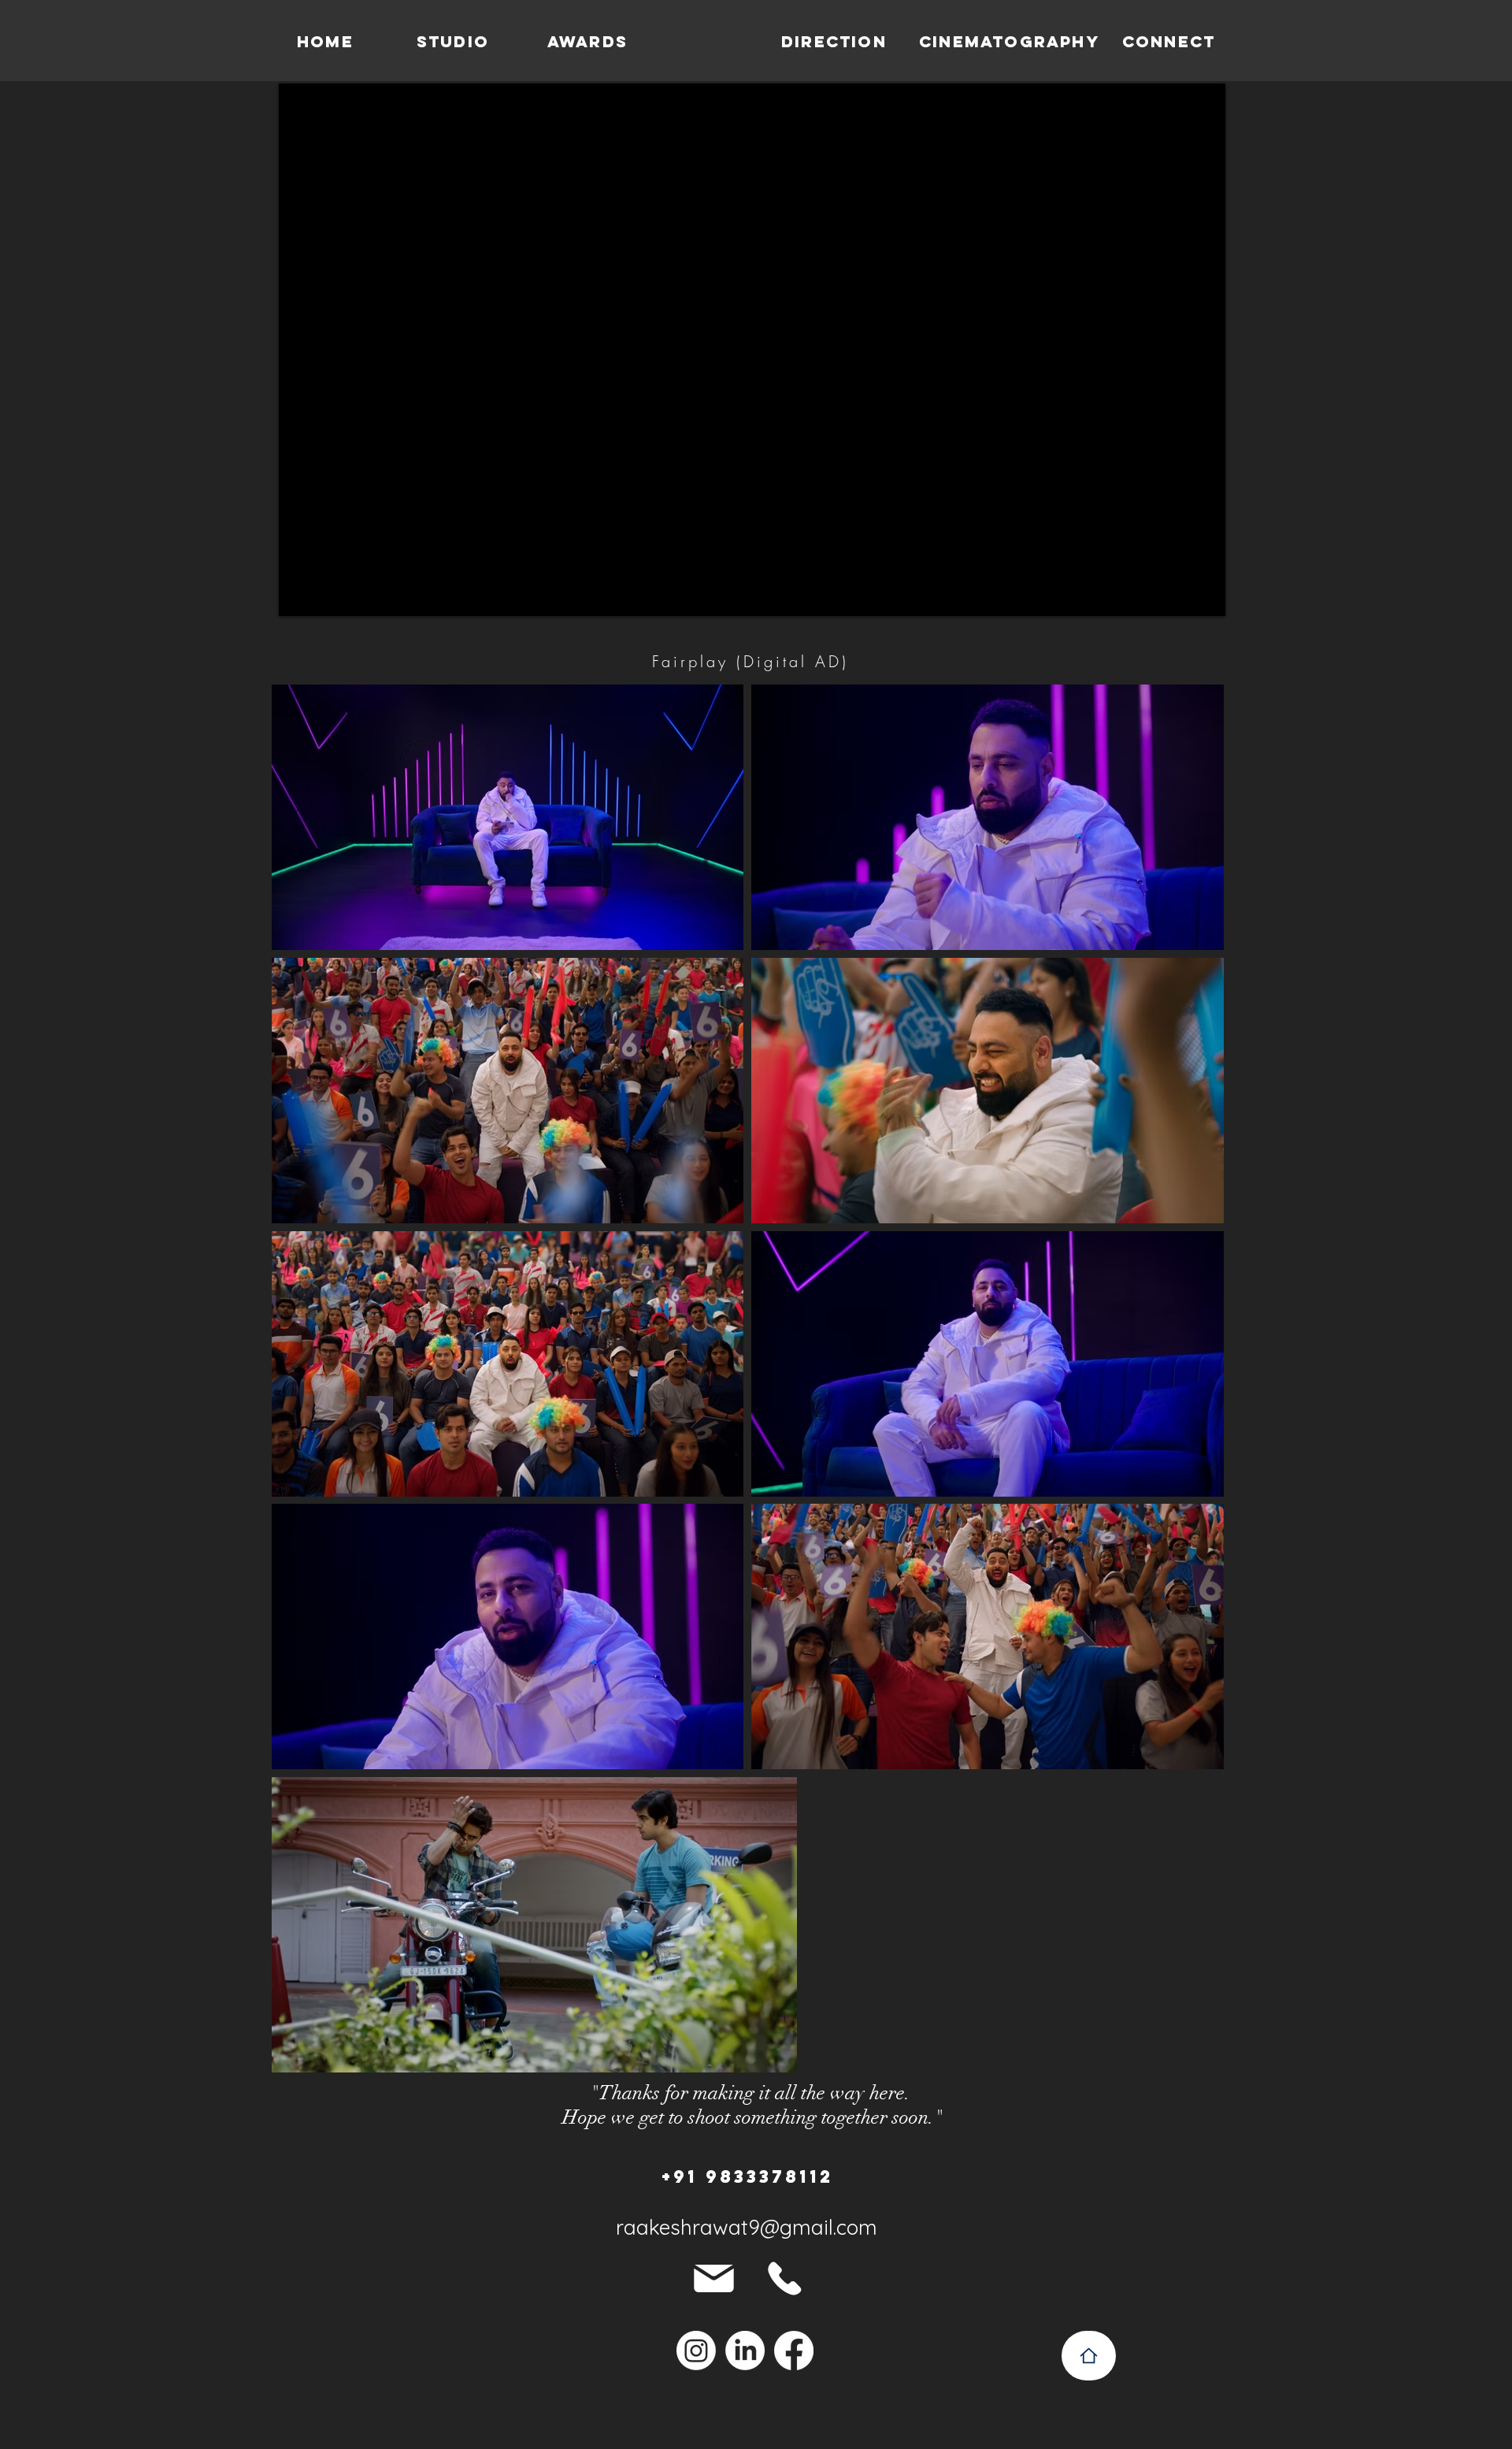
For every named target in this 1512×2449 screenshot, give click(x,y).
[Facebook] (794, 2351)
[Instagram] (696, 2351)
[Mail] (714, 2278)
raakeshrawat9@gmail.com (747, 2227)
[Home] (1089, 2356)
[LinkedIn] (745, 2351)
